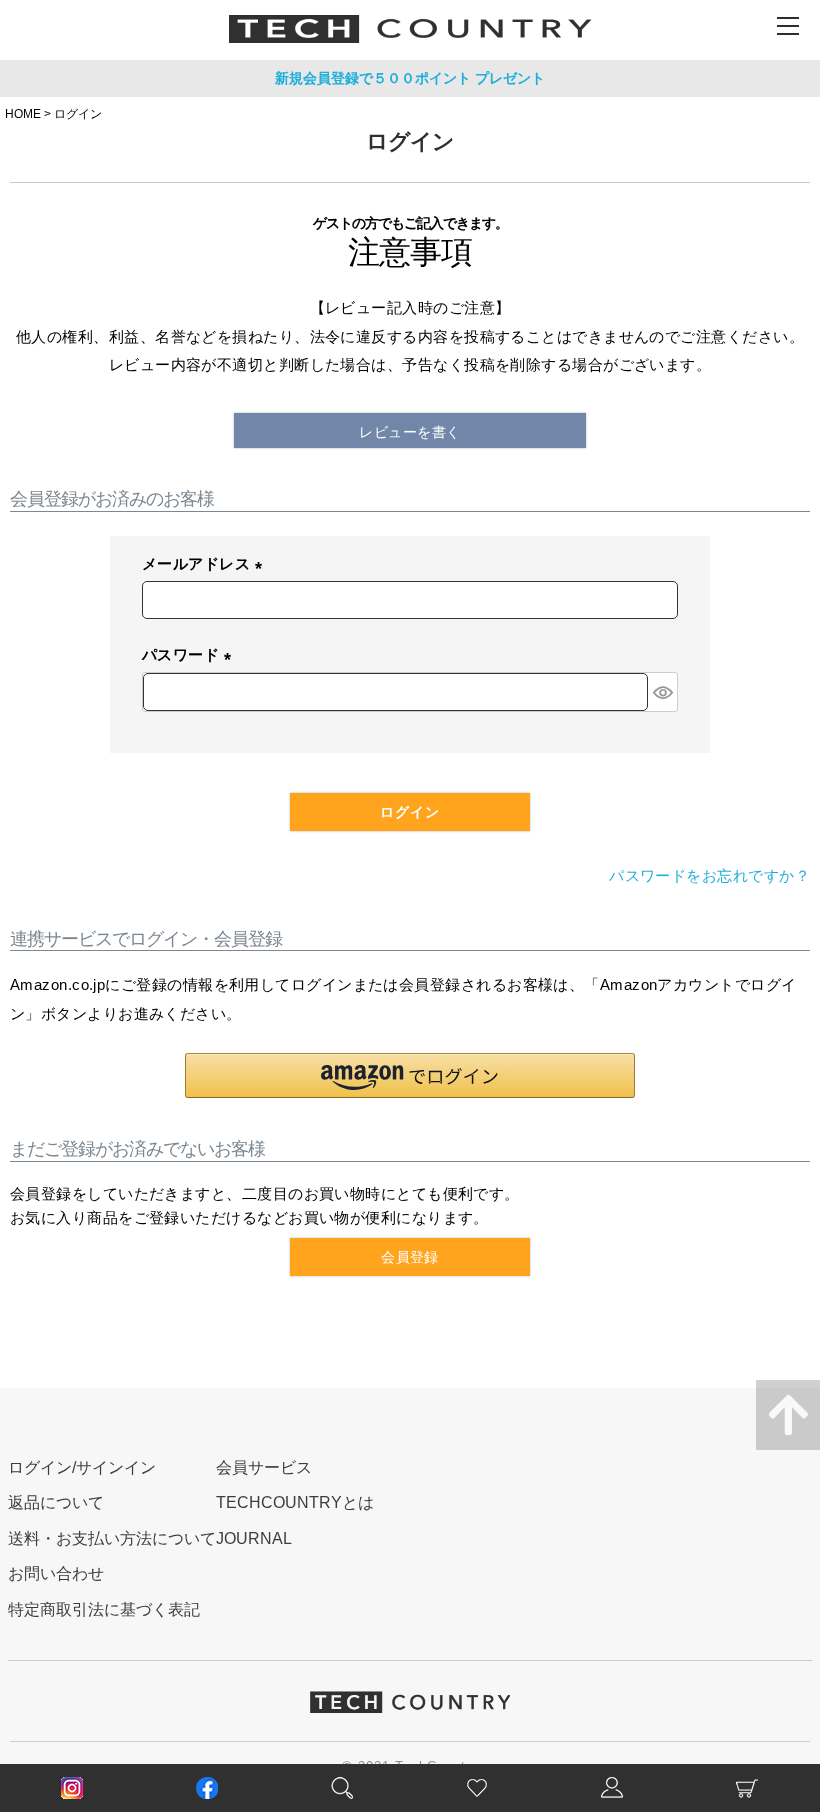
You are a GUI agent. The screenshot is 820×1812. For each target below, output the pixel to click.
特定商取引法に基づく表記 (104, 1609)
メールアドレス (206, 565)
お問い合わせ (56, 1573)
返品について (56, 1502)
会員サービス (264, 1467)
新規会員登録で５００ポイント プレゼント (410, 78)
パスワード (190, 656)
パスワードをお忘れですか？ (709, 875)
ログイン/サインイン (82, 1467)
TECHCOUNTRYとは (295, 1502)
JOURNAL (254, 1538)
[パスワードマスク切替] (662, 692)
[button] (410, 1075)
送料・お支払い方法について (112, 1538)
